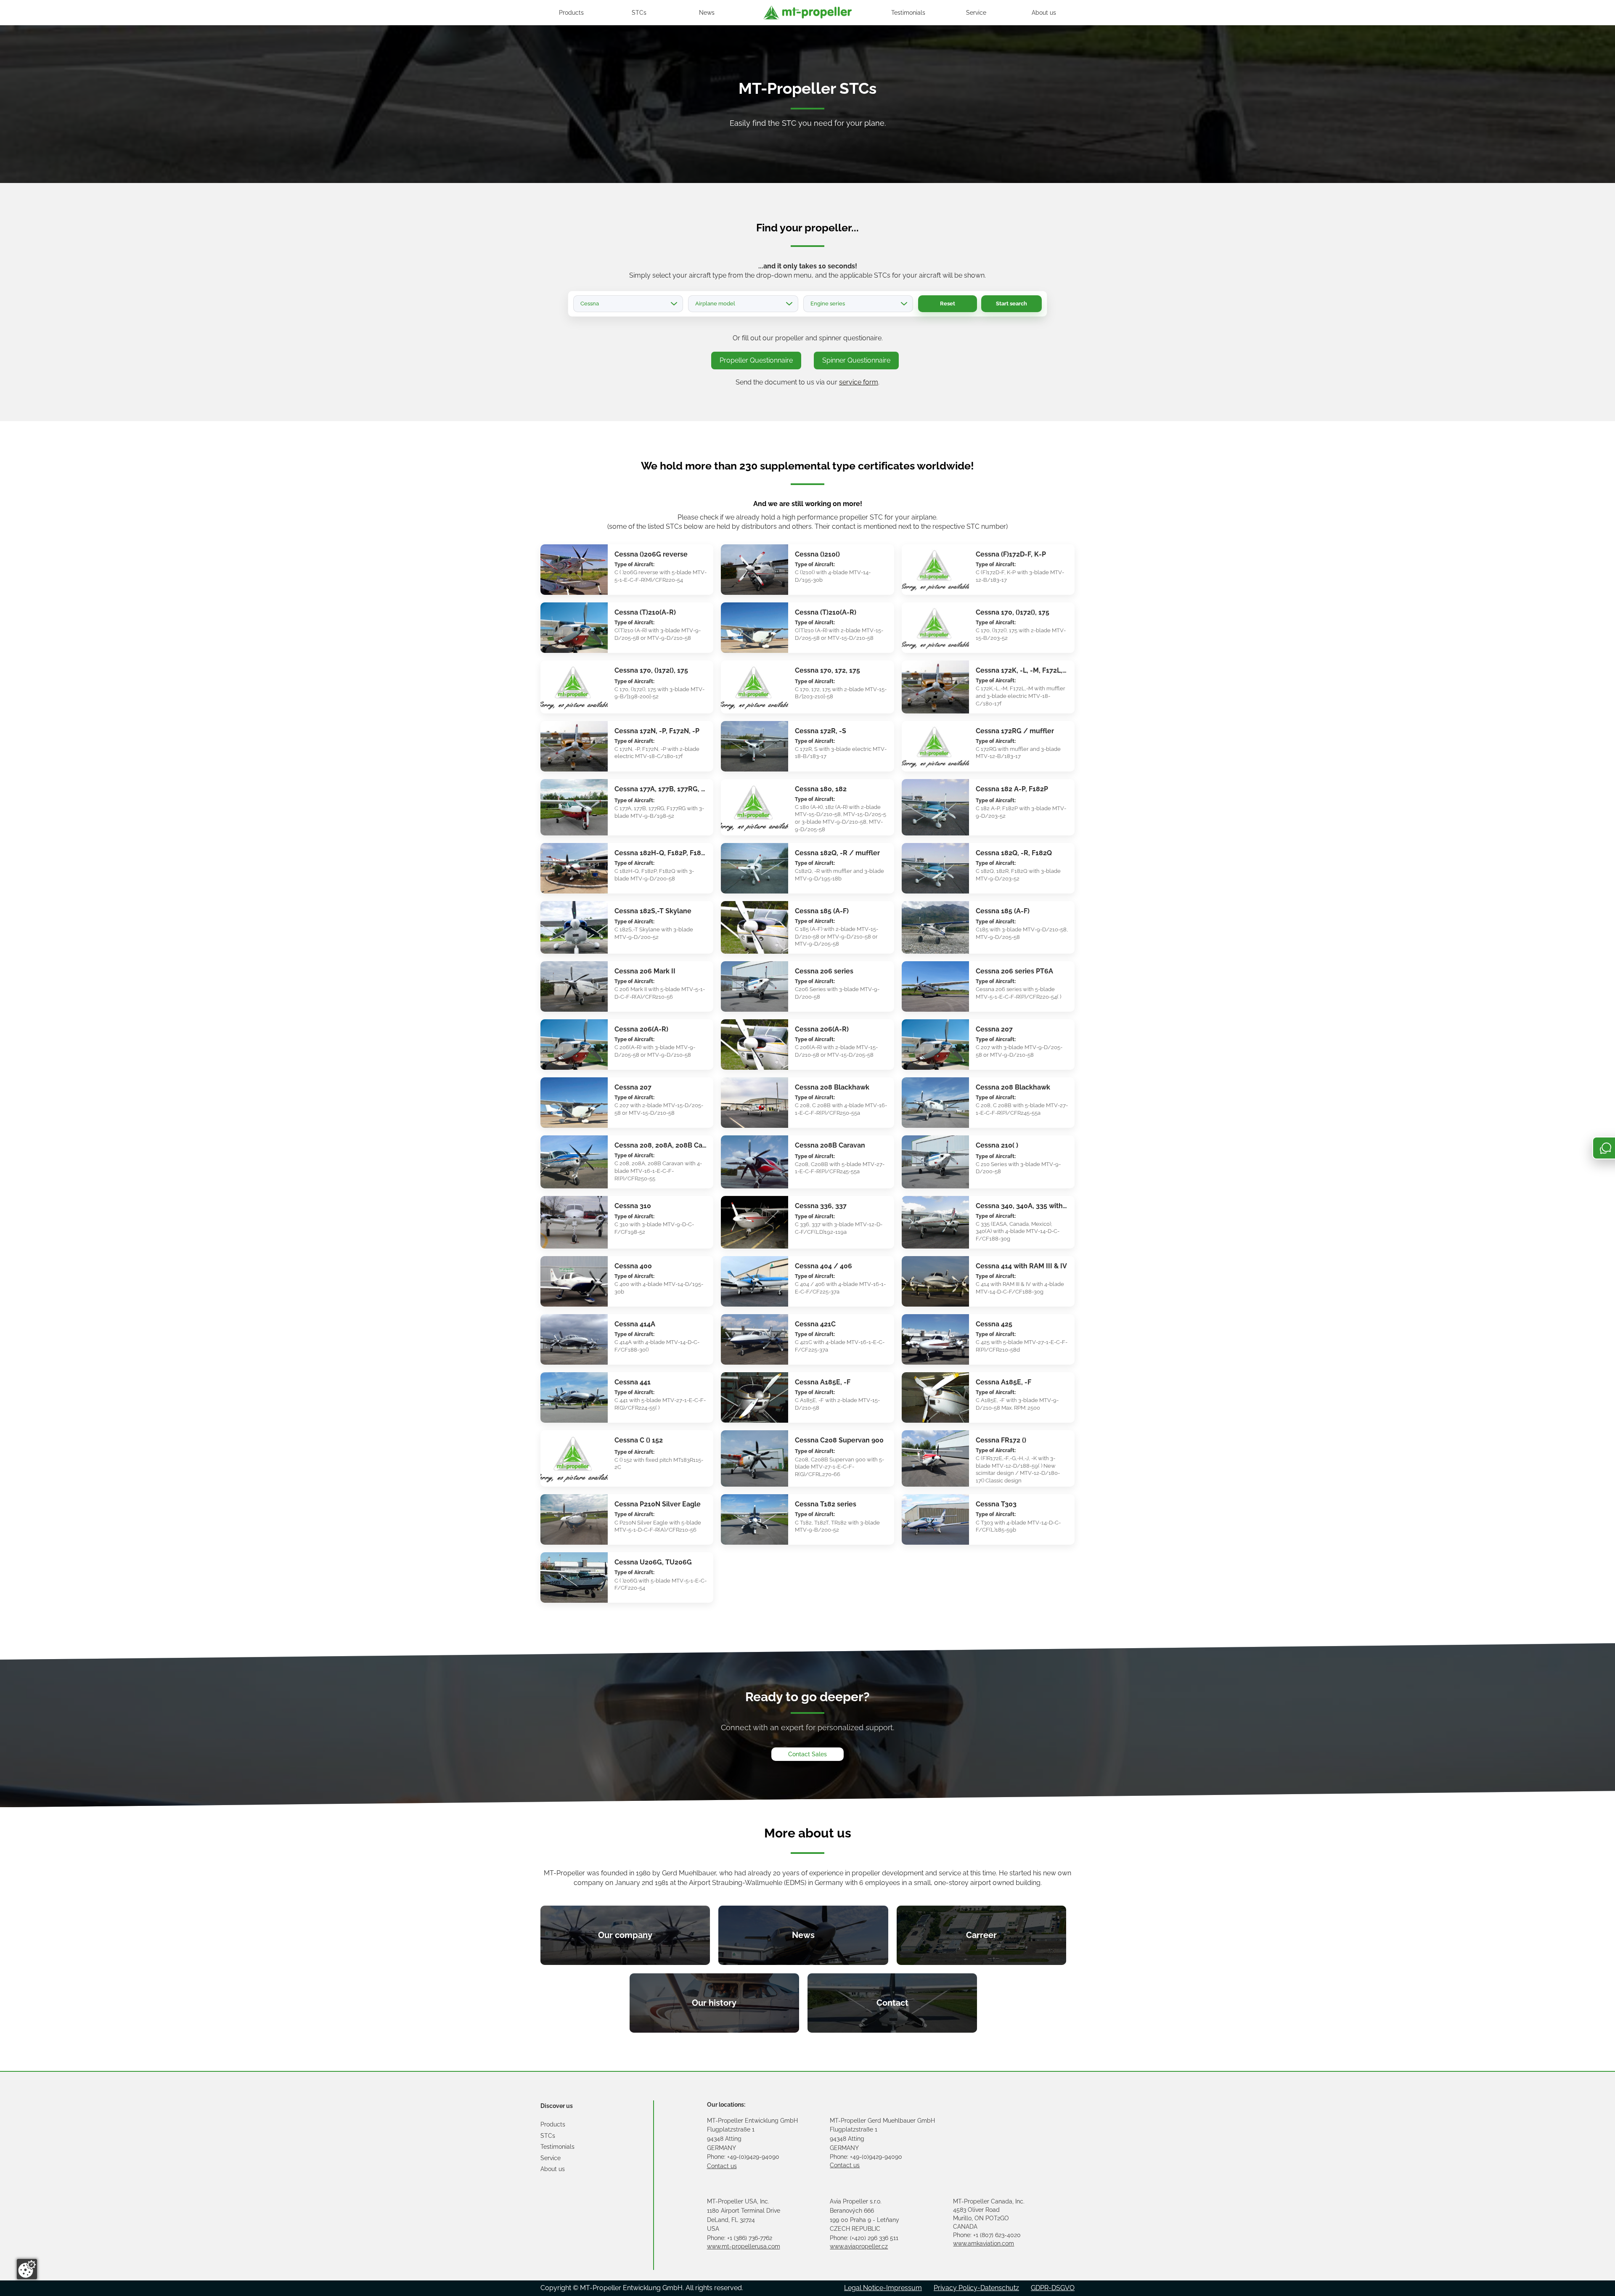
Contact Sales (807, 1754)
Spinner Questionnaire (856, 360)
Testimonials (908, 13)
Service (976, 13)
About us (1044, 13)
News (707, 13)
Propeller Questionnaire (756, 360)
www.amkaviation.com (984, 2243)
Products (571, 13)
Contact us (722, 2166)
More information (567, 549)
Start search (1011, 304)
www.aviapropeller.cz (859, 2246)
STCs (639, 13)
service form (859, 382)
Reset (948, 304)
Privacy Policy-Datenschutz (976, 2288)
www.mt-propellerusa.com (744, 2246)
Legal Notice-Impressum (883, 2288)
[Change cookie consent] (27, 2269)
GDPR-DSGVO (1053, 2288)
